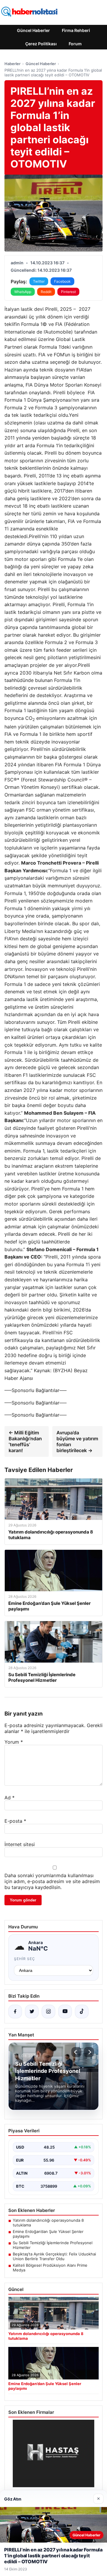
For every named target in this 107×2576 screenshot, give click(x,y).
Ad (10, 1798)
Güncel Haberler (33, 30)
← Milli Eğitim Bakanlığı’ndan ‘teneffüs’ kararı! (25, 1441)
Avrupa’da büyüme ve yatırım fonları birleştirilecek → (77, 1441)
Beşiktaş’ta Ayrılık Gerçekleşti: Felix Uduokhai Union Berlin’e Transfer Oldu (54, 2256)
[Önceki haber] (76, 2052)
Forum (75, 44)
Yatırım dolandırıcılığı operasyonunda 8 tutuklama (48, 2223)
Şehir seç (25, 1959)
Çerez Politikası (41, 44)
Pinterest (68, 292)
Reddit (46, 292)
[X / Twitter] (32, 2012)
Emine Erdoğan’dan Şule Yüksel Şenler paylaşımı (48, 2234)
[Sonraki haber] (89, 2052)
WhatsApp (23, 292)
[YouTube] (65, 2012)
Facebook (62, 281)
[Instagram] (48, 2012)
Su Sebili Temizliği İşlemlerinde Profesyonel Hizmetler (53, 2245)
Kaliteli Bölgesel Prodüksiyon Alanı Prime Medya (50, 2268)
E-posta (15, 1821)
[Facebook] (15, 2012)
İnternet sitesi (20, 1844)
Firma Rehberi (76, 30)
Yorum (14, 1742)
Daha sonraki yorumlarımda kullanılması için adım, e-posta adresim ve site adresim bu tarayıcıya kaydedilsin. (52, 1881)
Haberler (12, 64)
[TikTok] (82, 2012)
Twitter (39, 281)
